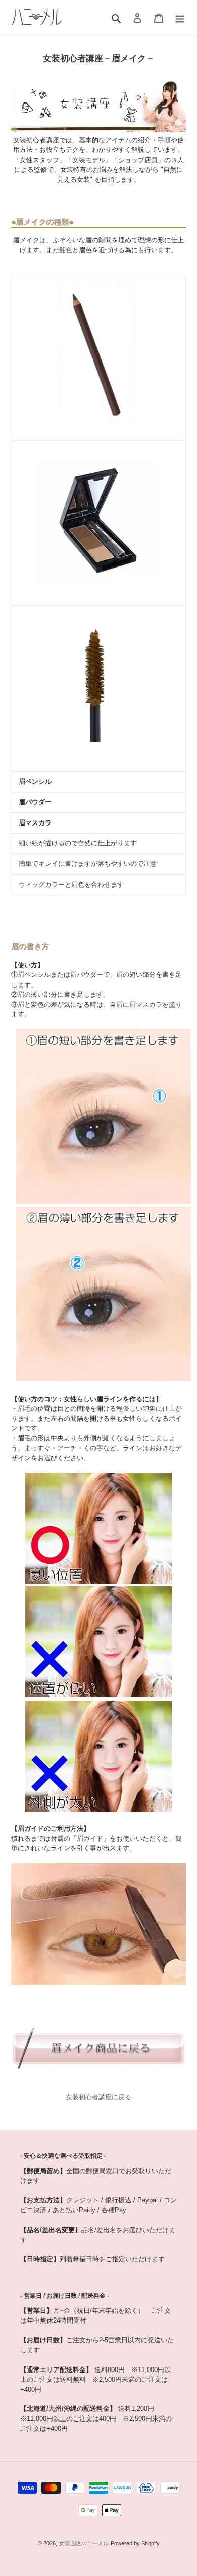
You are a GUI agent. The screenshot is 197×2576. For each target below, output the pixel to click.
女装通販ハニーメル (84, 2543)
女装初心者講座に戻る (98, 2097)
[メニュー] (180, 17)
